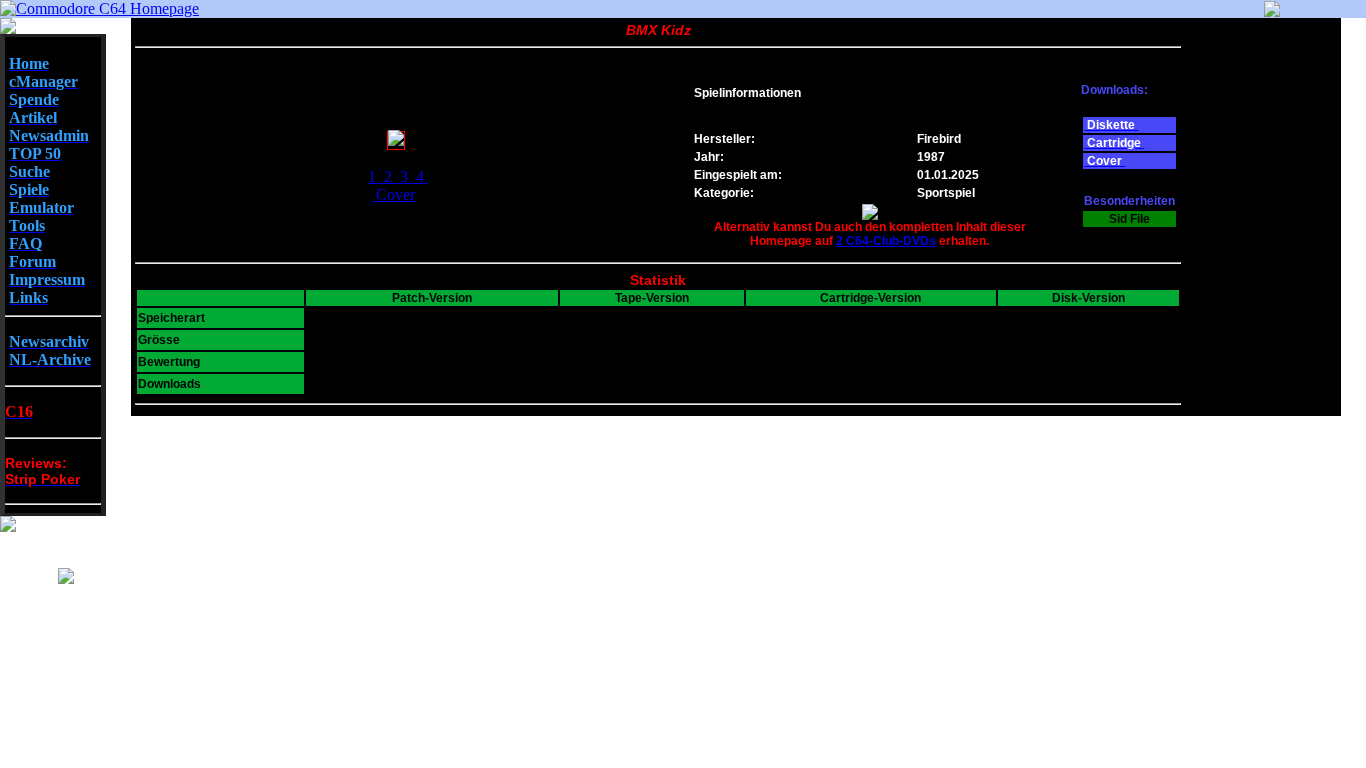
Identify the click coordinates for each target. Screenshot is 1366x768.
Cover (395, 194)
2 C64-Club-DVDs (886, 241)
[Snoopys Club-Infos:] (66, 578)
